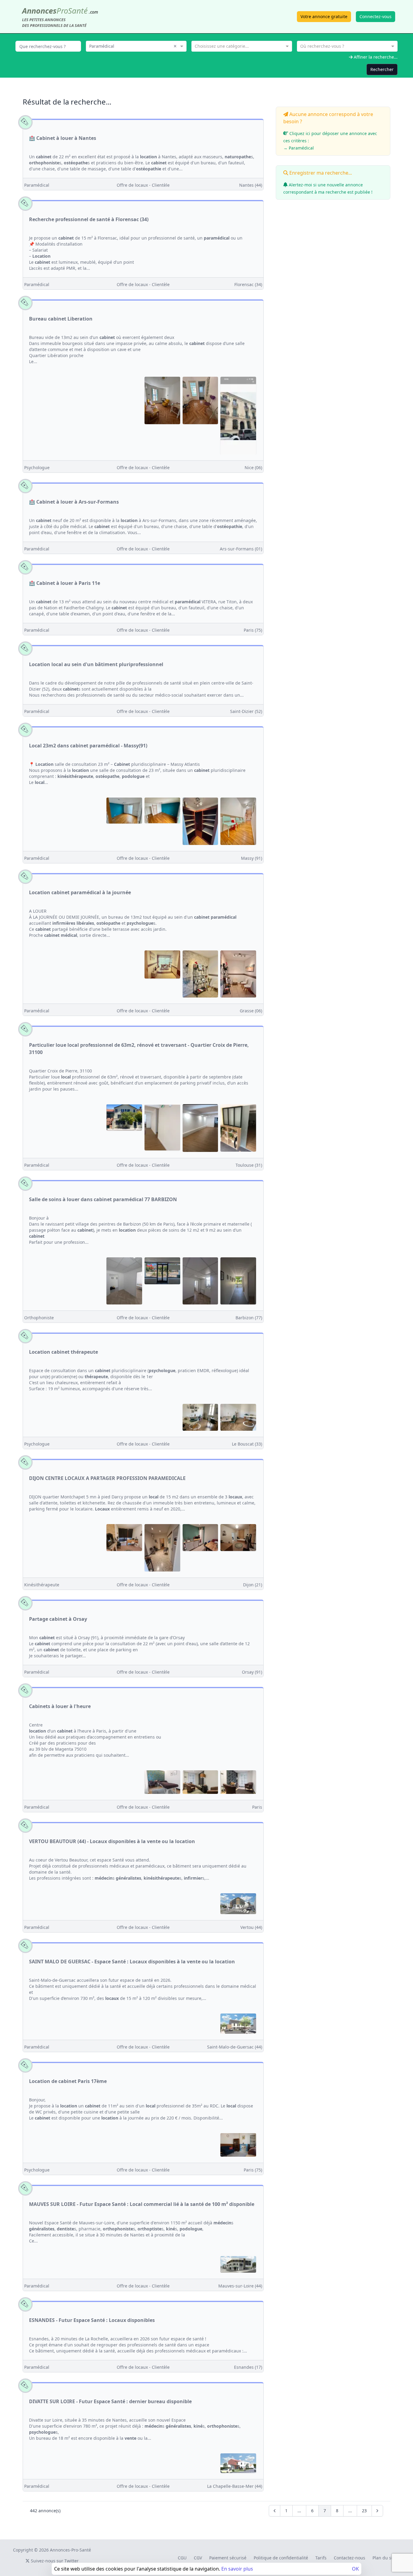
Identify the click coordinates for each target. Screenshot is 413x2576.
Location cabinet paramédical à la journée (80, 892)
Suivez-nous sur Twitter (54, 2561)
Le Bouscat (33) (247, 1444)
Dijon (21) (253, 1585)
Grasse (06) (251, 1011)
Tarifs (321, 2558)
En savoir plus (237, 2569)
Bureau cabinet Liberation (61, 319)
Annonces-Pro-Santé (70, 2550)
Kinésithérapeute (42, 1585)
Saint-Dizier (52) (246, 711)
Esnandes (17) (248, 2367)
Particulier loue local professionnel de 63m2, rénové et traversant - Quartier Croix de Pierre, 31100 (139, 1049)
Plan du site (384, 2558)
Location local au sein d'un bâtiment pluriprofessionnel (96, 664)
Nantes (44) (251, 185)
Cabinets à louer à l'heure (60, 1706)
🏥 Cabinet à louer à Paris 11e (65, 583)
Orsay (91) (252, 1672)
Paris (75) (253, 630)
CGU (182, 2558)
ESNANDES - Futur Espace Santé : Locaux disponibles (92, 2320)
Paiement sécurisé (228, 2558)
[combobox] (136, 46)
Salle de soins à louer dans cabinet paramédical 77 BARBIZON (103, 1199)
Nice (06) (253, 467)
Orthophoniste (39, 1318)
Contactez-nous (350, 2558)
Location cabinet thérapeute (63, 1352)
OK (355, 2569)
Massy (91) (252, 858)
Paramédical (37, 185)
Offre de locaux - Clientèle (143, 185)
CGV (198, 2558)
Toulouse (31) (249, 1165)
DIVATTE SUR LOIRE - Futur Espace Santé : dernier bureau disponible (110, 2401)
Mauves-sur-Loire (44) (240, 2286)
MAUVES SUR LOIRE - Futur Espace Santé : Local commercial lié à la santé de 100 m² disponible (142, 2204)
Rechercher (382, 69)
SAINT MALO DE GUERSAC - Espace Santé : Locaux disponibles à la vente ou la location (132, 1962)
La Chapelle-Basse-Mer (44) (235, 2486)
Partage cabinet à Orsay (58, 1619)
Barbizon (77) (249, 1318)
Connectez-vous (376, 16)
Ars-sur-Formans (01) (241, 549)
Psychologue (37, 467)
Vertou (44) (251, 1927)
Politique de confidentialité (281, 2558)
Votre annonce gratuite (324, 16)
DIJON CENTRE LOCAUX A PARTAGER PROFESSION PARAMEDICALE (107, 1478)
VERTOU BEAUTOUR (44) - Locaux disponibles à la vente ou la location (112, 1841)
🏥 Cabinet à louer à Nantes (63, 138)
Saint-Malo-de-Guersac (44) (235, 2047)
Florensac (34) (248, 284)
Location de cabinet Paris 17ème (68, 2081)
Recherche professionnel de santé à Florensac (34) (89, 219)
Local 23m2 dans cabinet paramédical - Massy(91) (88, 746)
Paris (257, 1807)
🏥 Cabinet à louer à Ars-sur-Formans (74, 502)
